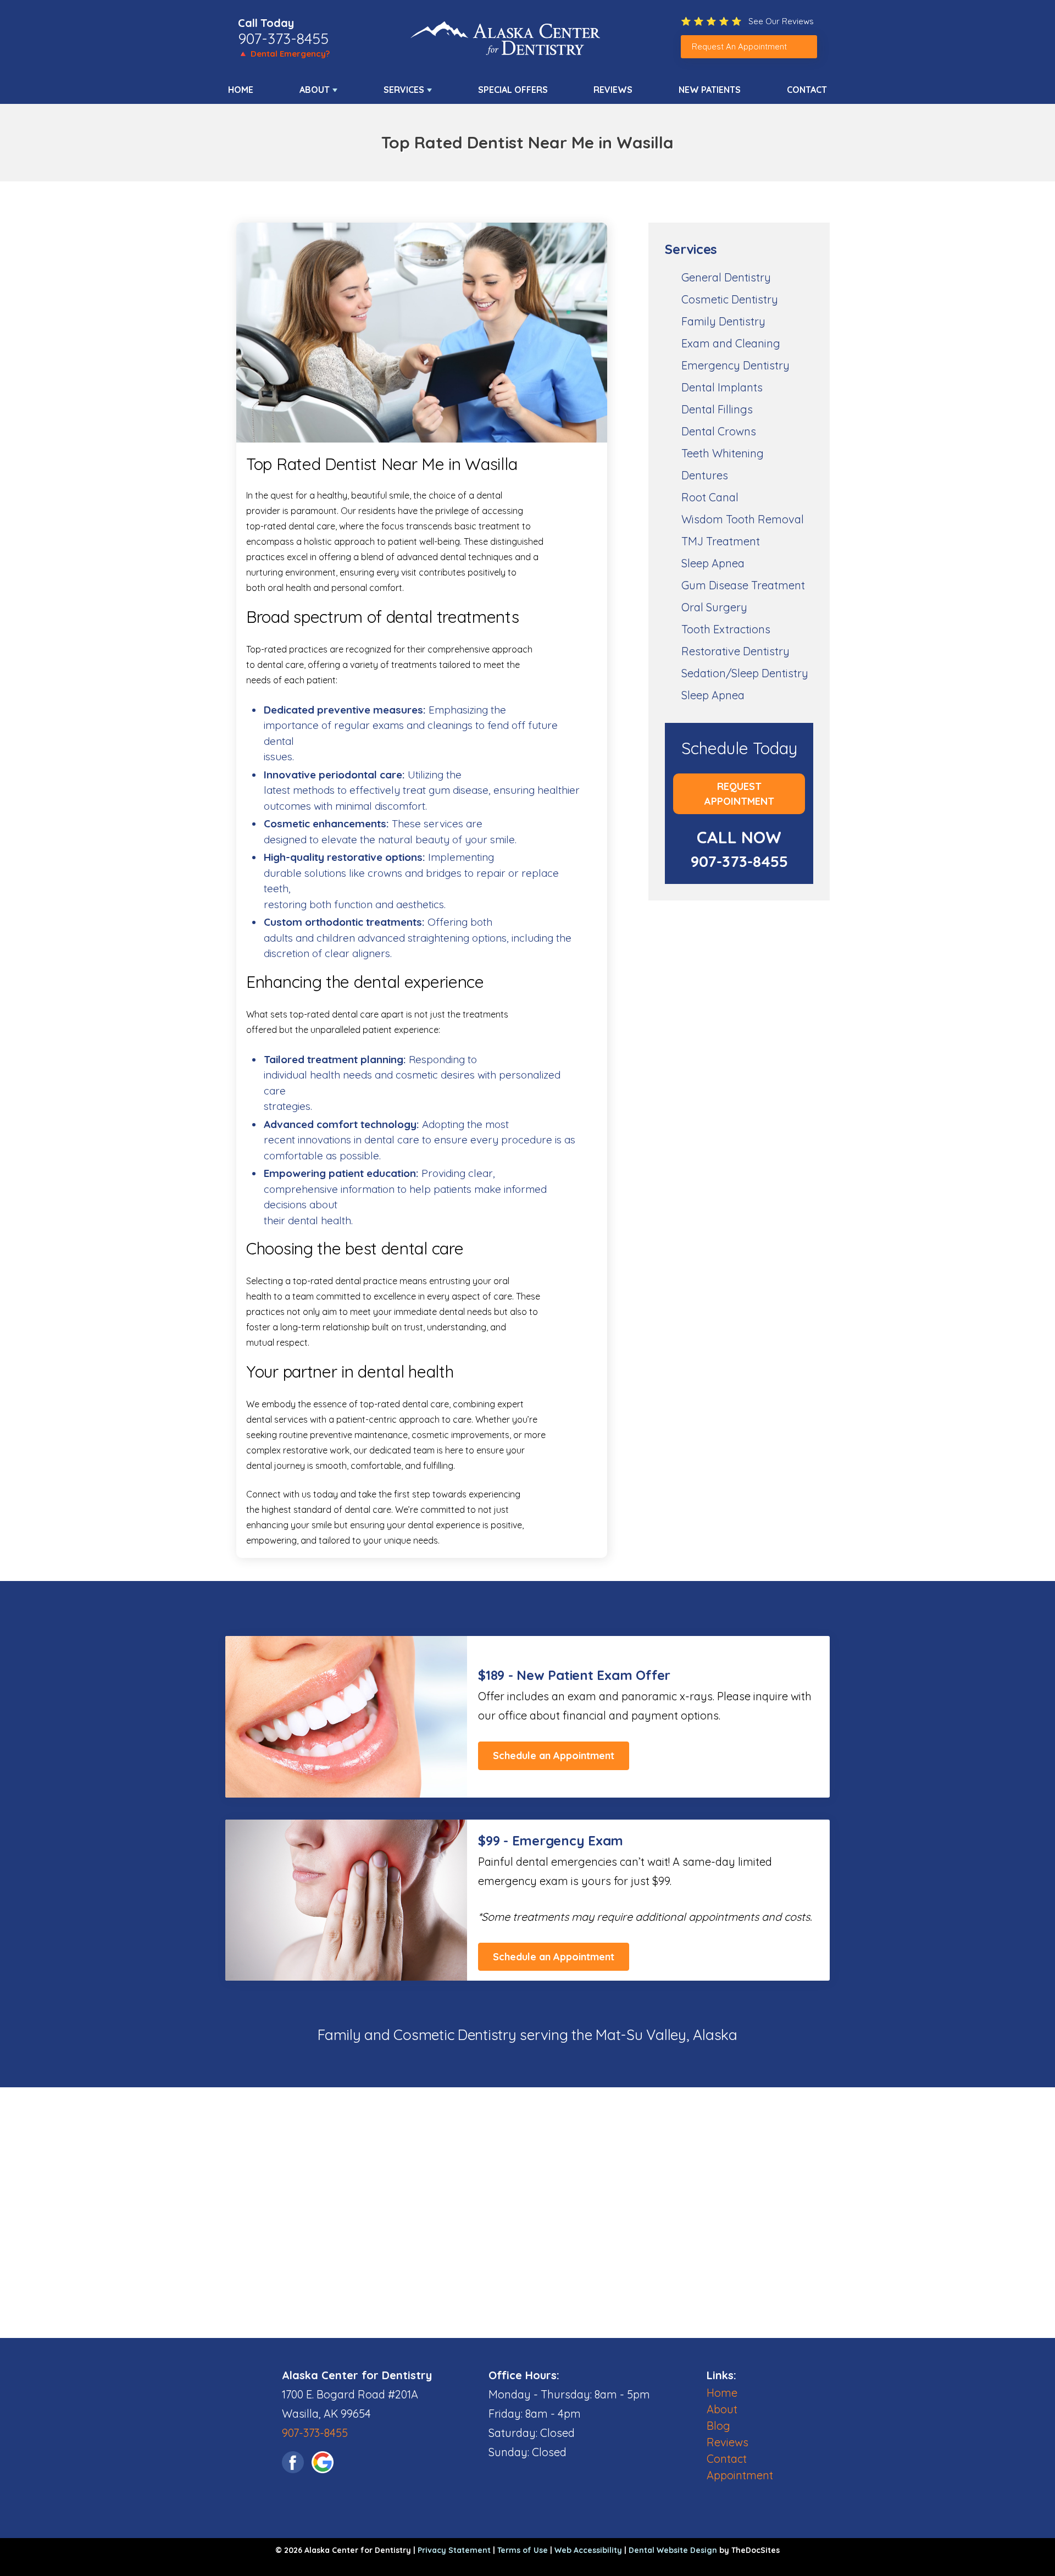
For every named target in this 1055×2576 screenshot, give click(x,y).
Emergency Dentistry (735, 365)
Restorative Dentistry (735, 651)
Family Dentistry (723, 321)
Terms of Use (523, 2550)
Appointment (740, 2475)
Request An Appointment (739, 46)
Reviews (613, 90)
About (315, 90)
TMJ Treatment (721, 541)
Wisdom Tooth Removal (743, 519)
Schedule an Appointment (554, 1756)
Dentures (705, 475)
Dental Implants (722, 387)
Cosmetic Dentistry (730, 299)
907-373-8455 (283, 38)
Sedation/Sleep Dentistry (745, 673)
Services (404, 90)
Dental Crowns (719, 431)
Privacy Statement (454, 2550)
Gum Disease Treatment (743, 585)
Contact (807, 90)
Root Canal (710, 497)
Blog (718, 2426)
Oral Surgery (714, 607)
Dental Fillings (717, 409)
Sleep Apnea (713, 563)
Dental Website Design (673, 2550)
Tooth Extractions (726, 629)
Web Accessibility (588, 2550)
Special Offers (513, 90)
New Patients (710, 90)
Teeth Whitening (723, 453)
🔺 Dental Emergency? (284, 54)
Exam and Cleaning (731, 343)
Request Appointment (739, 794)
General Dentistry (726, 277)
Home (241, 90)
